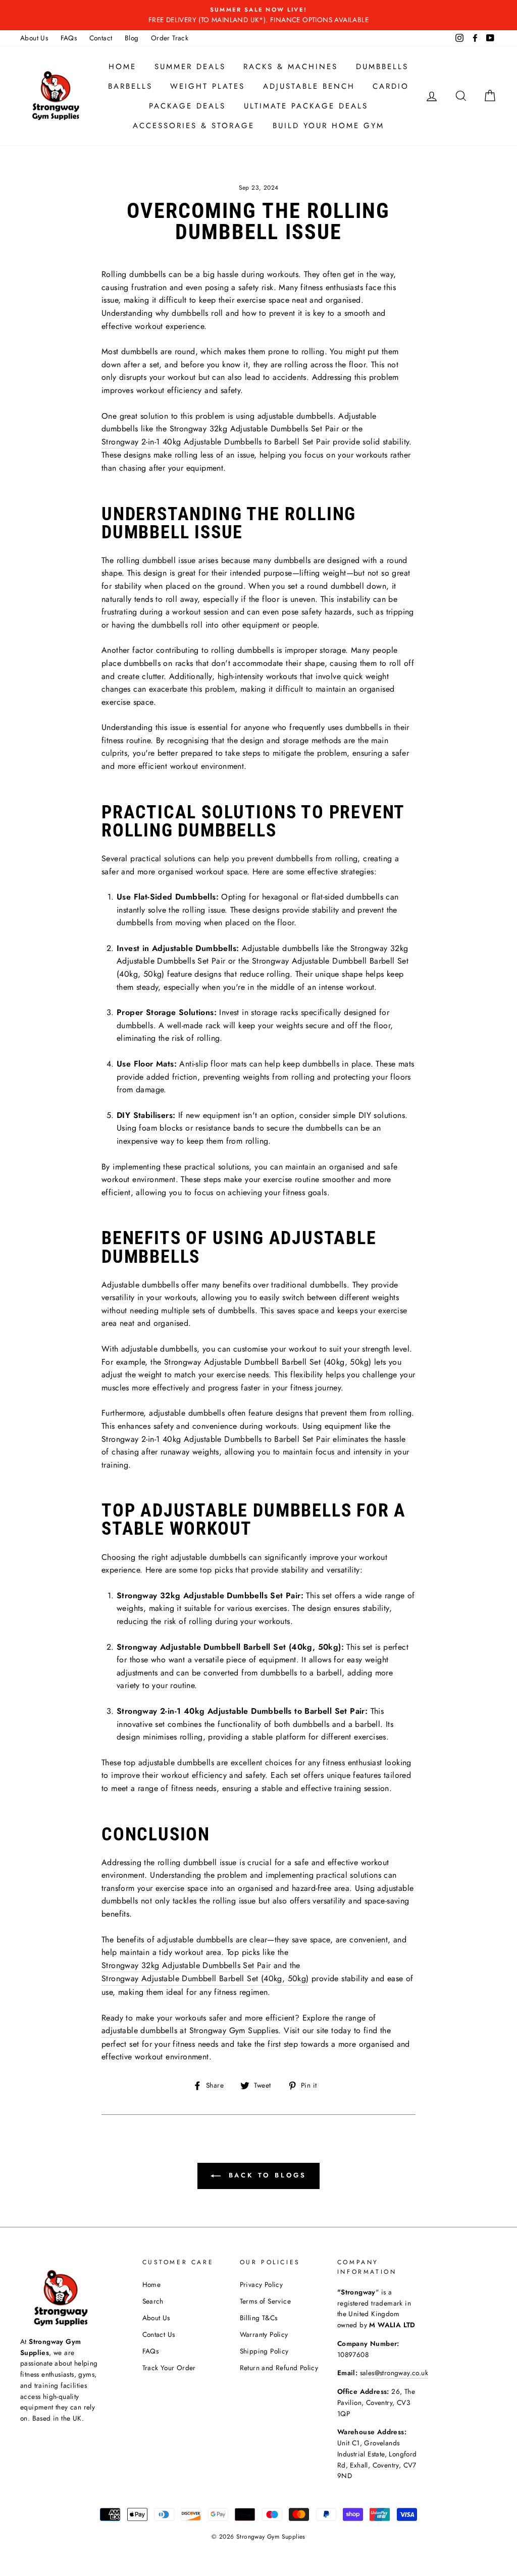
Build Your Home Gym (328, 126)
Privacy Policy (262, 2284)
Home (122, 67)
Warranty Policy (264, 2334)
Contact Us (159, 2334)
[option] (258, 15)
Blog (132, 38)
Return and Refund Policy (279, 2368)
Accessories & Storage (194, 126)
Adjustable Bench (309, 86)
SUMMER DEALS (190, 67)
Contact (101, 38)
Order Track (170, 38)
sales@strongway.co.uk (394, 2373)
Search (153, 2301)
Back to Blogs (266, 2175)
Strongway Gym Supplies (234, 2030)
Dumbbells (382, 67)
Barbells (130, 86)
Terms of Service (265, 2301)
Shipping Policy (264, 2351)
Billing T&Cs (259, 2318)
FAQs (69, 38)
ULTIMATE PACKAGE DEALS (306, 106)
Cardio (391, 86)
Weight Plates (208, 86)
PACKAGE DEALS (187, 106)
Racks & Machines (291, 67)
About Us (34, 38)
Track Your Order (169, 2368)
